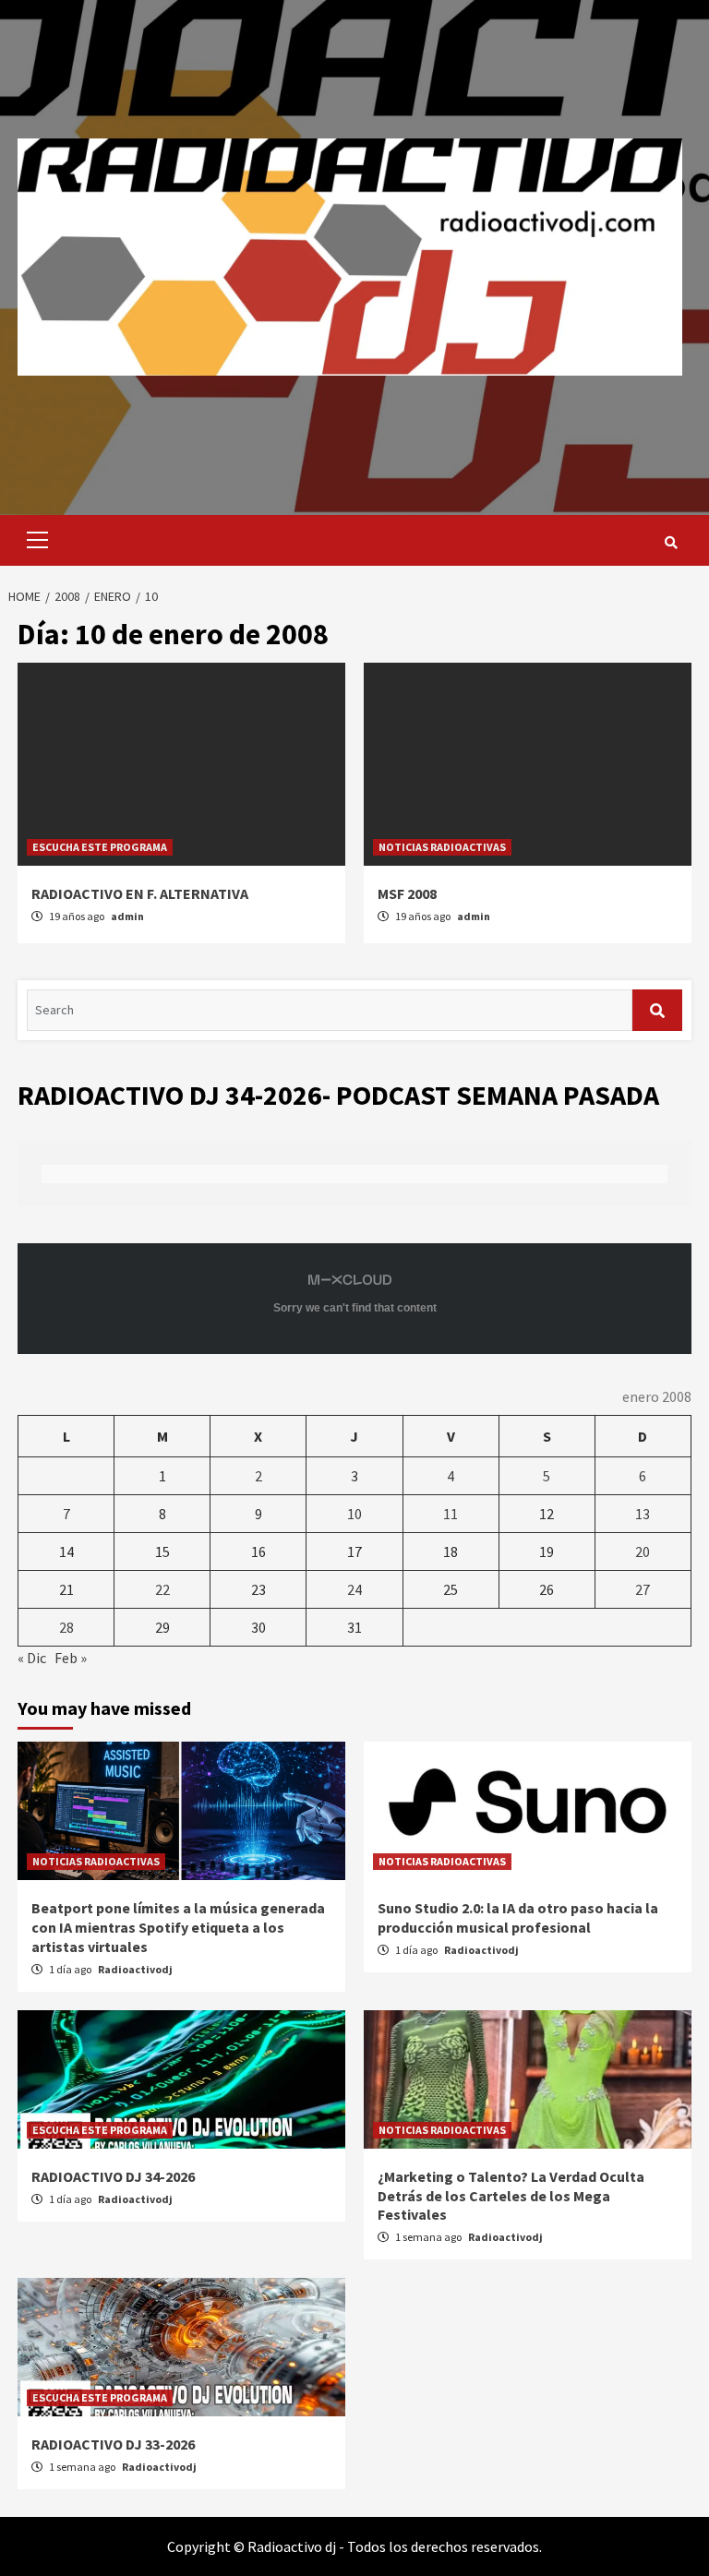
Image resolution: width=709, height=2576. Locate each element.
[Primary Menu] (33, 540)
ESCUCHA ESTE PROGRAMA (100, 847)
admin (127, 916)
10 (354, 1514)
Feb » (71, 1658)
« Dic (32, 1658)
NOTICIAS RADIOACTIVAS (442, 847)
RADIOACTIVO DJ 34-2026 (113, 2176)
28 (66, 1627)
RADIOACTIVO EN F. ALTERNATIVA (140, 893)
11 (451, 1514)
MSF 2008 (407, 893)
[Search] (671, 543)
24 (354, 1589)
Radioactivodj (135, 1969)
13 (643, 1514)
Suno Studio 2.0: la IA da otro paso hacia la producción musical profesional (518, 1917)
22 (162, 1589)
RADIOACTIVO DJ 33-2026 (113, 2444)
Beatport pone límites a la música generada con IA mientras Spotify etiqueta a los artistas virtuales (178, 1927)
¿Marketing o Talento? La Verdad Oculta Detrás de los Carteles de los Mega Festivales (511, 2196)
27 (643, 1589)
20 (643, 1552)
